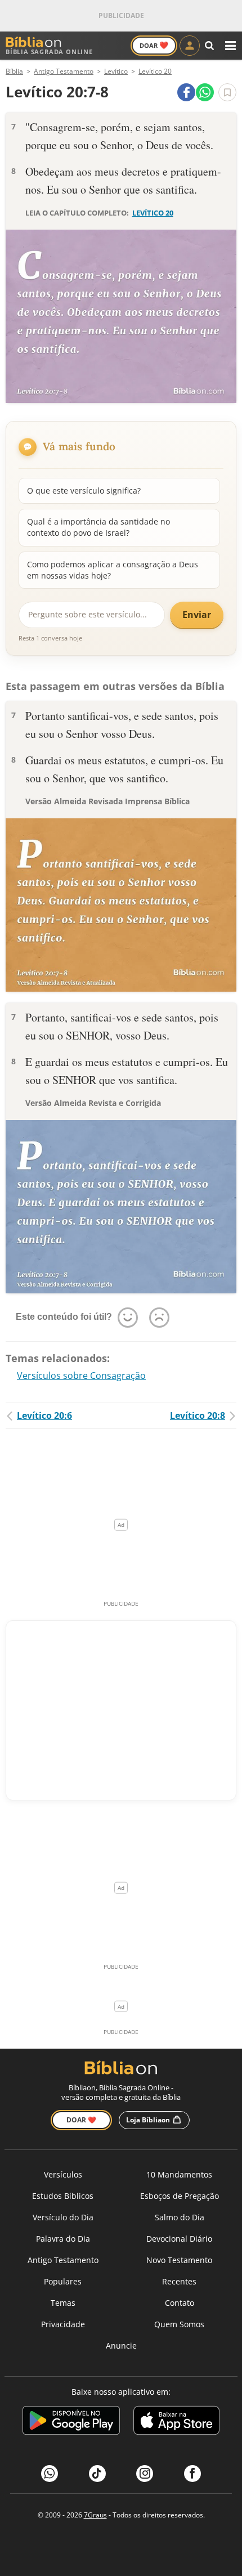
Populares (63, 2281)
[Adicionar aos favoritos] (227, 92)
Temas (63, 2303)
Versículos (63, 2174)
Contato (180, 2303)
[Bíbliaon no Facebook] (192, 2474)
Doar (154, 45)
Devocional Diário (179, 2239)
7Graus (95, 2515)
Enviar (197, 615)
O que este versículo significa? (84, 490)
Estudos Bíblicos (63, 2196)
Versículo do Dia (63, 2217)
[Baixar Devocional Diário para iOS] (176, 2422)
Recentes (179, 2281)
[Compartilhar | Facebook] (186, 92)
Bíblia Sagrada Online (49, 51)
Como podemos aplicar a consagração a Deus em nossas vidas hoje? (113, 570)
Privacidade (63, 2324)
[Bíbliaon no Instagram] (145, 2474)
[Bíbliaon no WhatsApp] (50, 2474)
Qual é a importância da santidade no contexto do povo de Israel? (98, 527)
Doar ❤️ (81, 2120)
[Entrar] (190, 46)
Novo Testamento (179, 2260)
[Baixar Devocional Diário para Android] (71, 2422)
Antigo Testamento (63, 2260)
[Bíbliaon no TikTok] (97, 2474)
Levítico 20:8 (198, 1415)
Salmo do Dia (180, 2217)
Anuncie (121, 2346)
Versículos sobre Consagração (81, 1376)
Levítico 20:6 (44, 1415)
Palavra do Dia (63, 2239)
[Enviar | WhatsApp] (205, 92)
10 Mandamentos (179, 2174)
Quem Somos (179, 2324)
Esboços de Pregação (180, 2196)
